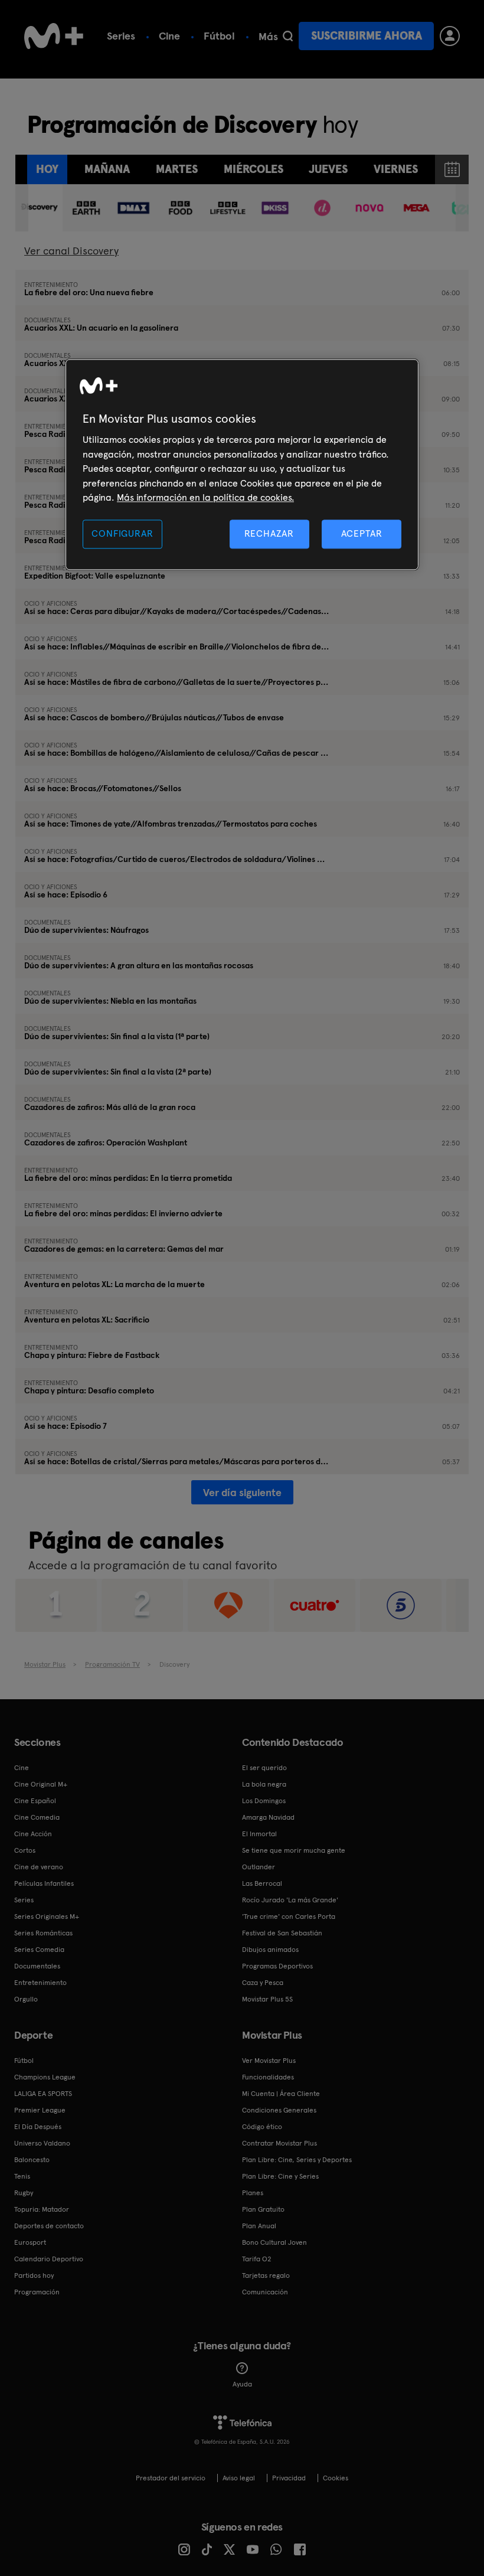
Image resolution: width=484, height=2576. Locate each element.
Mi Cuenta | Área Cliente (281, 2094)
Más (268, 37)
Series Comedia (39, 1950)
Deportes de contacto (49, 2226)
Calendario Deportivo (49, 2259)
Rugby (24, 2193)
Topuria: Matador (42, 2209)
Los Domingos (264, 1801)
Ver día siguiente (242, 1492)
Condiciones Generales (279, 2110)
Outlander (259, 1867)
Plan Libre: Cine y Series (280, 2176)
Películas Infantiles (44, 1883)
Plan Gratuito (263, 2209)
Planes (253, 2193)
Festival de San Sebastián (282, 1933)
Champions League (45, 2077)
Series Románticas (43, 1933)
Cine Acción (33, 1834)
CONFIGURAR (122, 534)
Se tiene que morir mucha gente (294, 1850)
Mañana (107, 169)
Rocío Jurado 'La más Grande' (290, 1900)
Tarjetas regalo (266, 2275)
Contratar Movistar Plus (279, 2143)
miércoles (254, 169)
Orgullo (26, 1999)
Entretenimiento (40, 1983)
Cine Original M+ (41, 1784)
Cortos (25, 1850)
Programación (37, 2292)
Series (121, 36)
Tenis (22, 2176)
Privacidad (289, 2478)
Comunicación (265, 2292)
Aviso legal (239, 2478)
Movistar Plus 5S (267, 1999)
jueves (328, 169)
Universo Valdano (42, 2143)
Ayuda (242, 2384)
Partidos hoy (34, 2275)
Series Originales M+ (47, 1917)
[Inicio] (54, 36)
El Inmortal (259, 1834)
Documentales (37, 1966)
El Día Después (38, 2127)
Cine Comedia (37, 1817)
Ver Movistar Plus (269, 2061)
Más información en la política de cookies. (205, 497)
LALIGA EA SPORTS (43, 2094)
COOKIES (336, 2478)
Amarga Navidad (268, 1817)
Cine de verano (39, 1867)
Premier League (40, 2110)
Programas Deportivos (277, 1966)
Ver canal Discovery (71, 251)
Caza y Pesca (263, 1983)
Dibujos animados (270, 1950)
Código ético (262, 2127)
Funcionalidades (268, 2077)
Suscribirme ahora (367, 36)
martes (177, 169)
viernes (396, 169)
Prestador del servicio (171, 2478)
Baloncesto (32, 2160)
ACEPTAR (362, 534)
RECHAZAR (269, 534)
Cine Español (35, 1801)
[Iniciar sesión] (450, 36)
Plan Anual (259, 2226)
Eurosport (30, 2242)
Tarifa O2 (257, 2259)
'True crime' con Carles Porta (289, 1917)
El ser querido (264, 1768)
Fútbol (219, 36)
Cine (169, 36)
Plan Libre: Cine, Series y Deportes (297, 2160)
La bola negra (264, 1784)
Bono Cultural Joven (274, 2242)
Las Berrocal (262, 1883)
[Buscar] (288, 36)
